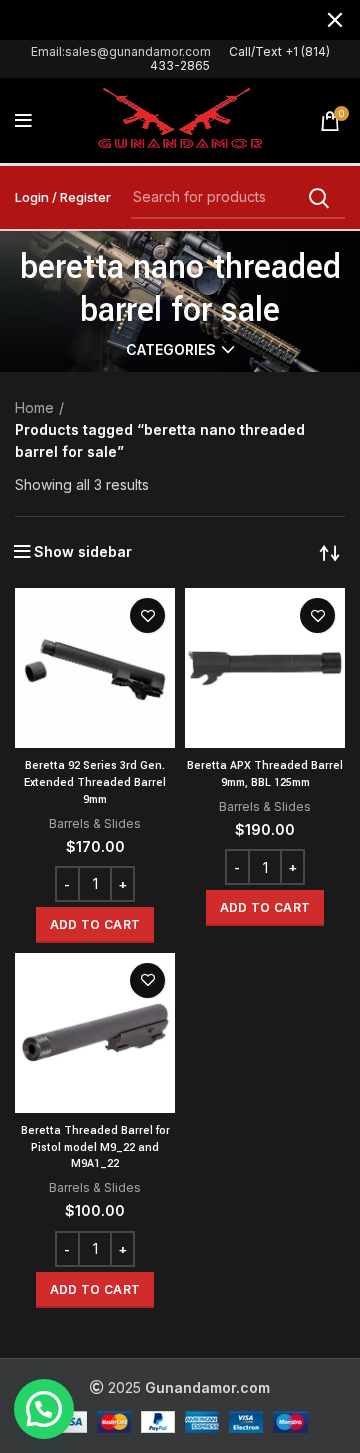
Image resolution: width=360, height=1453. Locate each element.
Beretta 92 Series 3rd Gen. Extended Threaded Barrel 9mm (95, 782)
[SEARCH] (318, 198)
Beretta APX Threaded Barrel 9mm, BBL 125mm (265, 774)
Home (34, 407)
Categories (171, 350)
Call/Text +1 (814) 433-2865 (240, 58)
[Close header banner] (335, 20)
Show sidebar (83, 552)
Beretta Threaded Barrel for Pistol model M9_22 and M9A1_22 (95, 1147)
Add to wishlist (147, 615)
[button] (95, 925)
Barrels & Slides (95, 823)
